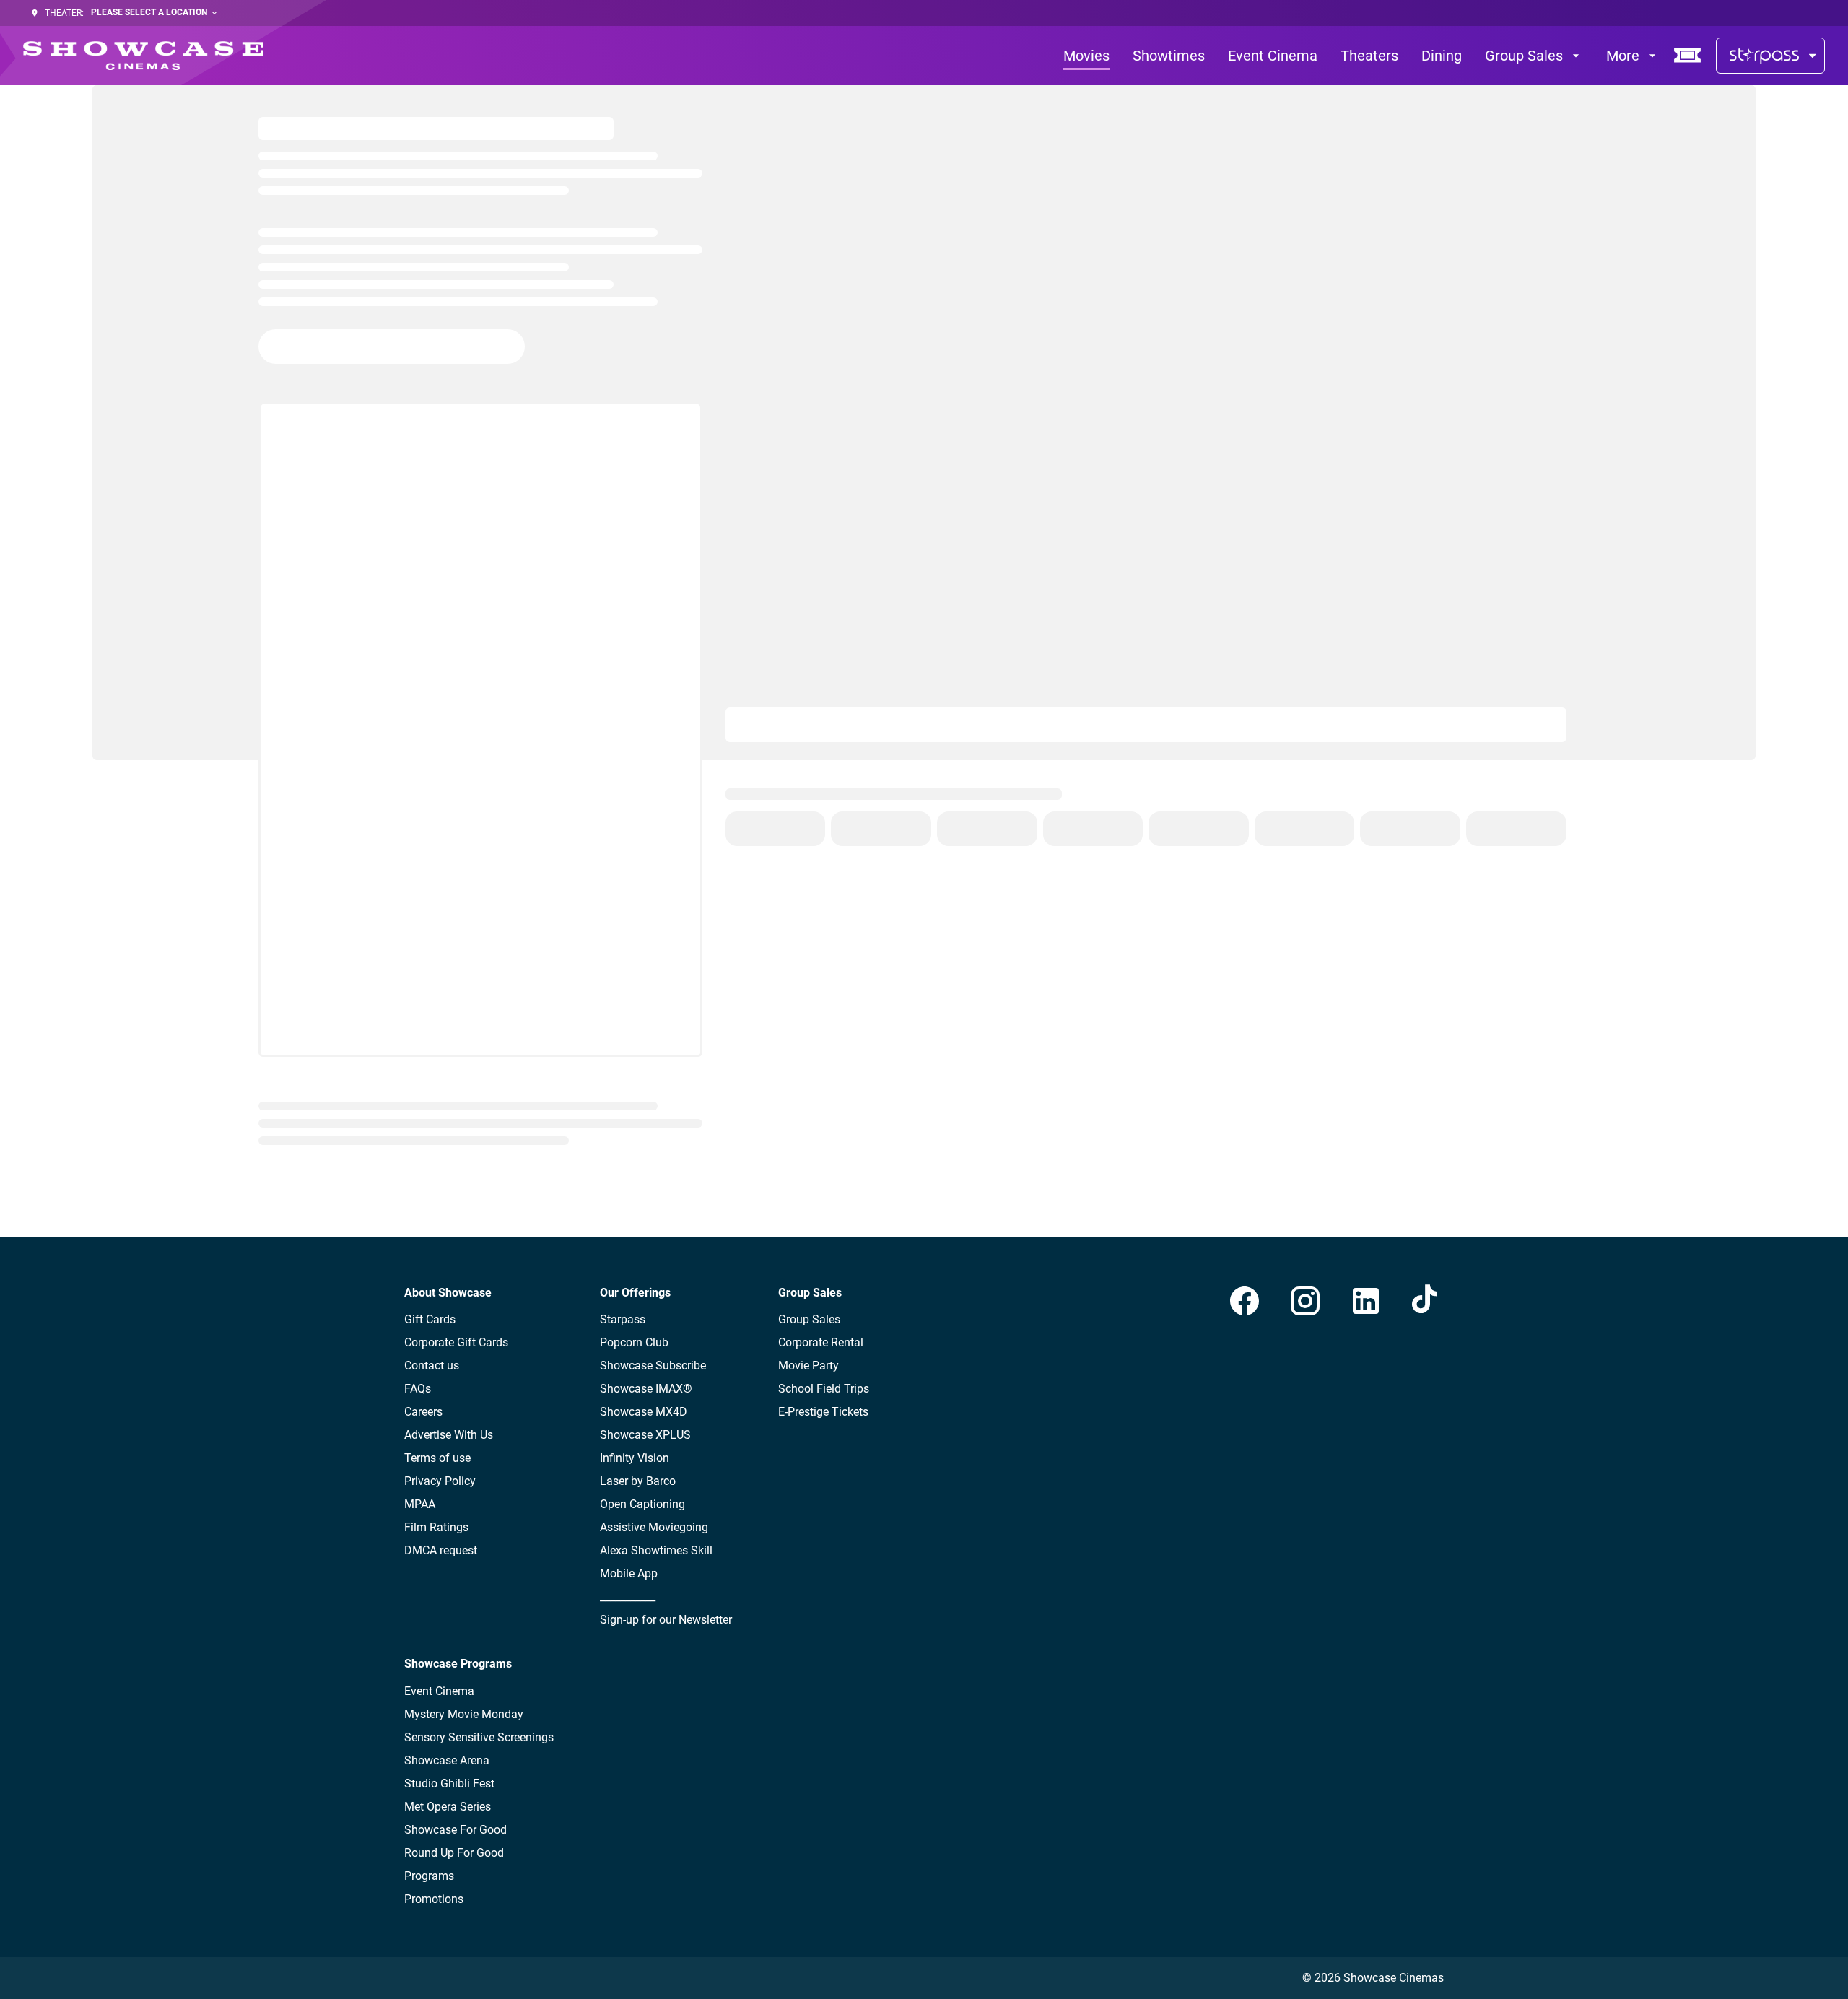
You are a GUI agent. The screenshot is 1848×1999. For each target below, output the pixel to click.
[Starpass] (1770, 56)
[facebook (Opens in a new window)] (1245, 1301)
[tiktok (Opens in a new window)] (1426, 1301)
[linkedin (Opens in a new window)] (1366, 1301)
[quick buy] (1688, 56)
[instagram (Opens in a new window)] (1305, 1301)
